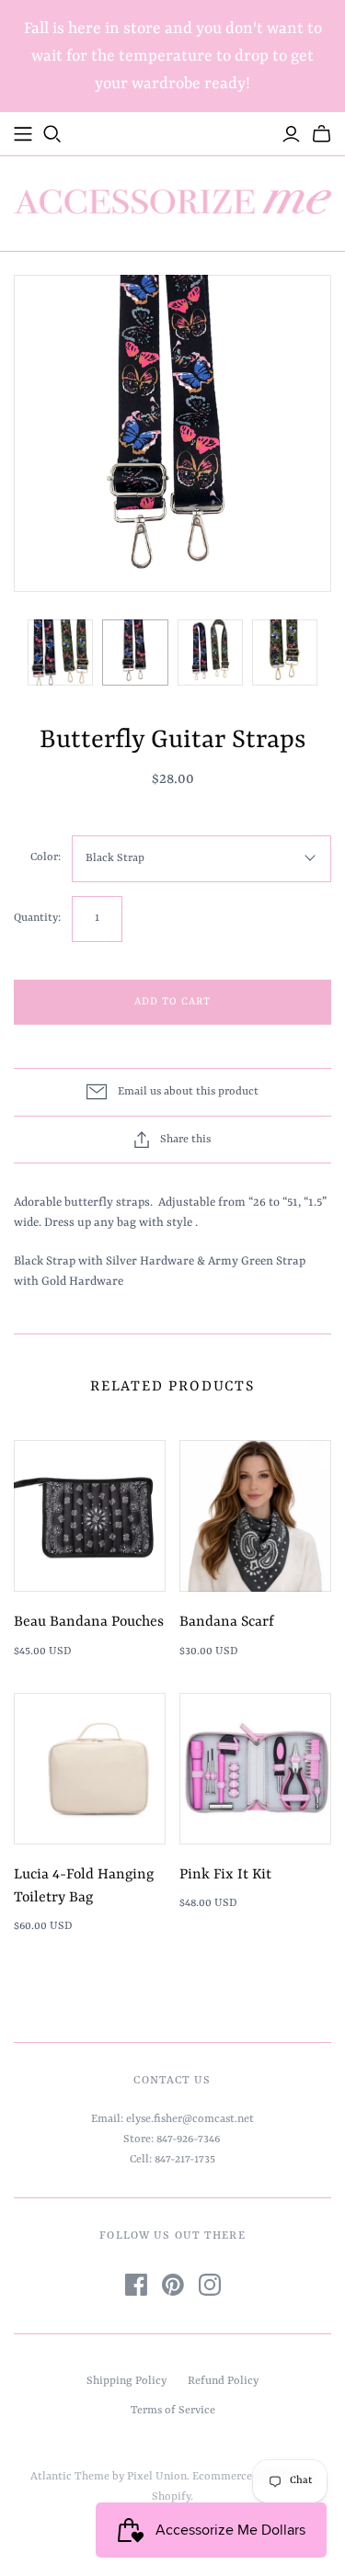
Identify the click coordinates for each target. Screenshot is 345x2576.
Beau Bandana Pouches (89, 1622)
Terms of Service (173, 2411)
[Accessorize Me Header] (23, 134)
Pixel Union (157, 2477)
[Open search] (52, 134)
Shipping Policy (126, 2381)
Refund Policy (223, 2381)
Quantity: (37, 918)
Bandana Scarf (227, 1622)
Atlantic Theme (70, 2477)
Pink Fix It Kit (225, 1875)
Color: (46, 857)
